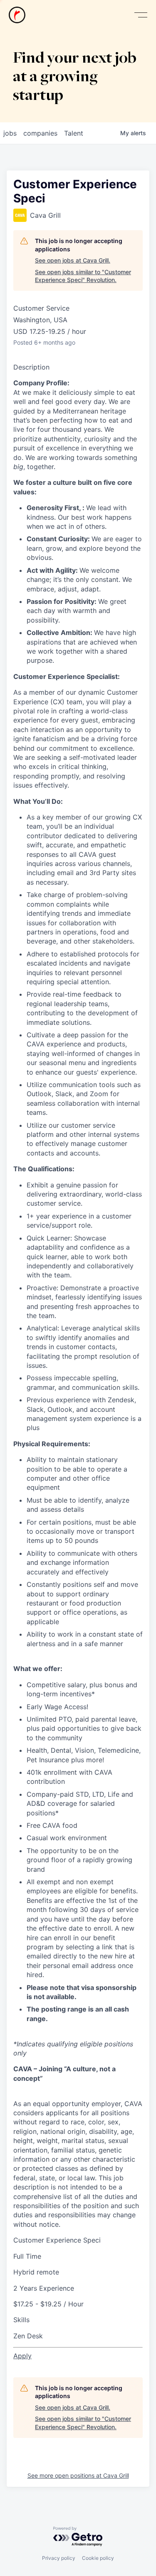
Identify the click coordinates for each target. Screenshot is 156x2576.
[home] (17, 15)
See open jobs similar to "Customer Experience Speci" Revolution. (83, 276)
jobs (10, 133)
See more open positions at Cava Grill (78, 2475)
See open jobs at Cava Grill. (73, 260)
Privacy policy (59, 2558)
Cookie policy (98, 2558)
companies (40, 133)
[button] (141, 15)
